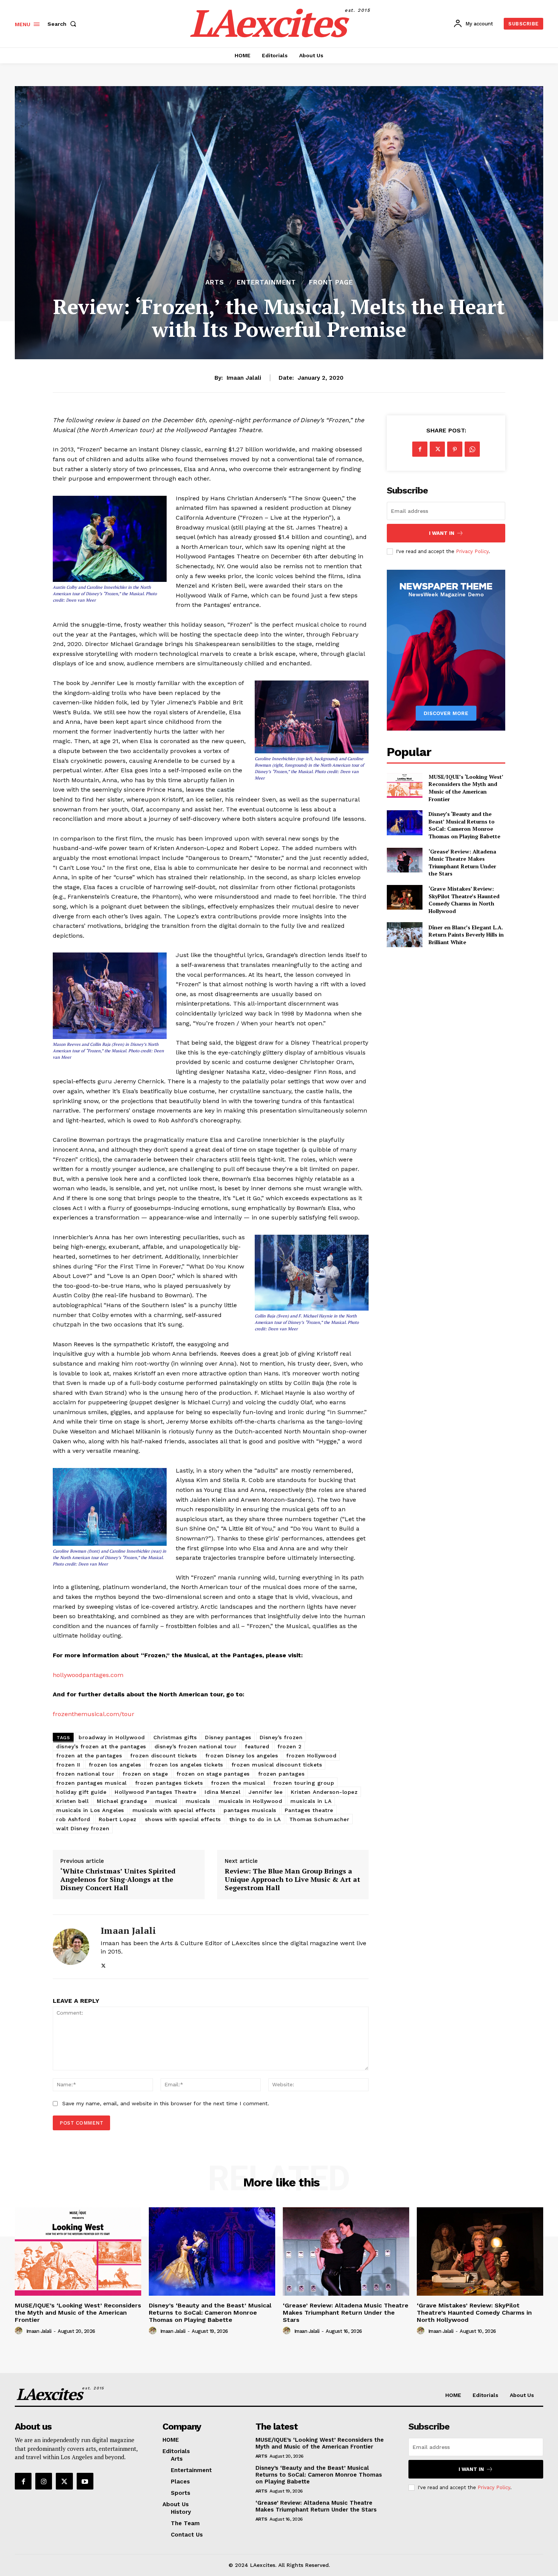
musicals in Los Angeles (90, 1810)
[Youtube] (85, 2481)
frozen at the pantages (89, 1756)
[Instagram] (44, 2481)
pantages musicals (250, 1810)
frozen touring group (304, 1783)
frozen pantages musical (91, 1783)
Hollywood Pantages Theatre (155, 1792)
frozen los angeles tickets (186, 1765)
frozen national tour (85, 1774)
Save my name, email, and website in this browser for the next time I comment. (166, 2103)
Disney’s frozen (281, 1737)
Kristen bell (72, 1801)
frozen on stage (145, 1774)
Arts (215, 282)
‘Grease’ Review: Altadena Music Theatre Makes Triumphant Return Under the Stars (462, 863)
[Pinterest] (455, 449)
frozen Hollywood (311, 1756)
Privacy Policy (472, 551)
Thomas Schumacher (319, 1819)
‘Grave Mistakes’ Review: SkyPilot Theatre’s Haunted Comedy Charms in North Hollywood (464, 900)
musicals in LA (311, 1801)
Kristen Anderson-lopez (324, 1792)
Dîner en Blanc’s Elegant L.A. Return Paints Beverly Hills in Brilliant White (466, 935)
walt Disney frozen (83, 1828)
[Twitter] (103, 1964)
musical (166, 1801)
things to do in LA (255, 1819)
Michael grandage (122, 1801)
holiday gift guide (81, 1792)
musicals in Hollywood (251, 1801)
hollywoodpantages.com (88, 1675)
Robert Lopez (118, 1819)
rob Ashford (73, 1819)
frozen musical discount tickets (277, 1765)
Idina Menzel (222, 1792)
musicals (198, 1801)
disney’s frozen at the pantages (101, 1746)
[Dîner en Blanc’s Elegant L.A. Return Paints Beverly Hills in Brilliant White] (404, 934)
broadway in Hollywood (112, 1737)
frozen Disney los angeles (242, 1756)
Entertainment (266, 282)
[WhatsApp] (472, 449)
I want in (442, 533)
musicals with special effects (174, 1810)
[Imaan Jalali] (71, 1947)
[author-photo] (20, 2331)
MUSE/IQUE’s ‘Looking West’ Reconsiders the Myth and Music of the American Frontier (466, 788)
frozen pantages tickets (169, 1783)
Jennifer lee (266, 1792)
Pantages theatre (309, 1810)
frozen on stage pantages (213, 1774)
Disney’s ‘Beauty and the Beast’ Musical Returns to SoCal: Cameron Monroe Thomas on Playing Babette (464, 825)
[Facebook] (420, 449)
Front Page (331, 282)
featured (257, 1746)
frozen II (68, 1765)
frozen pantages (281, 1774)
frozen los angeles (115, 1765)
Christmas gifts (175, 1737)
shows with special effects (183, 1819)
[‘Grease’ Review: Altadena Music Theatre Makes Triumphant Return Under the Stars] (404, 860)
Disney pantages (228, 1737)
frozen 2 (289, 1746)
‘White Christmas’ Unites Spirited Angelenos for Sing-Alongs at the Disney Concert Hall (118, 1879)
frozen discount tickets (164, 1756)
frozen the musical (238, 1783)
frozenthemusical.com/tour (94, 1714)
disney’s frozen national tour (196, 1746)
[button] (63, 24)
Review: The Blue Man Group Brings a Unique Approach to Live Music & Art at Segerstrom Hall (292, 1879)
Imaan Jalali (244, 378)
